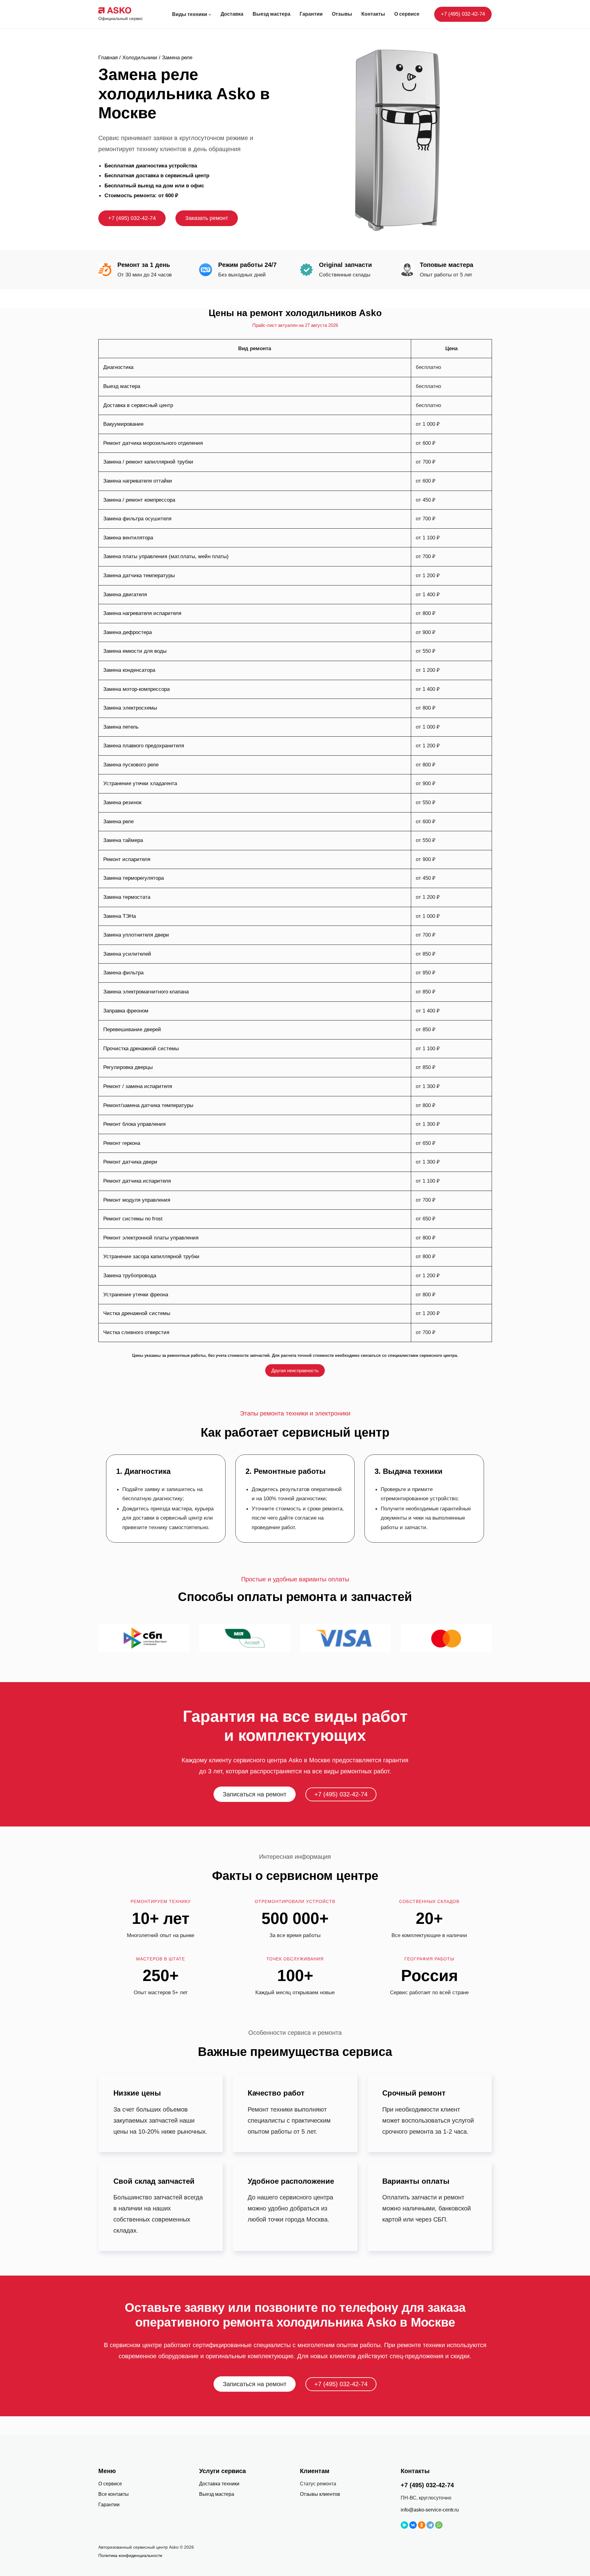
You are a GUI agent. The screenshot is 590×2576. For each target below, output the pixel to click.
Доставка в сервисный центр (138, 405)
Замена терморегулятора (134, 878)
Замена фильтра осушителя (137, 519)
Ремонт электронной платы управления (151, 1238)
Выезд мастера (122, 386)
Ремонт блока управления (134, 1124)
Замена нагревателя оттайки (138, 481)
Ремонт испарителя (127, 859)
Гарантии (109, 2505)
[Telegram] (430, 2525)
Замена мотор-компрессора (136, 689)
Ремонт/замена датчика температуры (148, 1105)
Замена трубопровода (130, 1276)
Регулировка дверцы (128, 1067)
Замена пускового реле (131, 765)
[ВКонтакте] (413, 2525)
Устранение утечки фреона (136, 1295)
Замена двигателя (125, 595)
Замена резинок (122, 803)
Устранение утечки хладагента (140, 783)
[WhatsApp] (439, 2525)
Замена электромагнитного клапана (146, 992)
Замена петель (121, 727)
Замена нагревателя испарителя (142, 613)
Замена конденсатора (129, 670)
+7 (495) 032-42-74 (463, 14)
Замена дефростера (128, 632)
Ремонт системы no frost (133, 1219)
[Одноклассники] (422, 2525)
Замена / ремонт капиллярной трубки (148, 462)
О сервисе (110, 2484)
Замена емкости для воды (135, 651)
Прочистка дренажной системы (141, 1049)
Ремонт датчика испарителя (137, 1181)
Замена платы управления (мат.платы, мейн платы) (166, 556)
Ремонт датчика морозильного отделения (153, 443)
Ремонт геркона (122, 1143)
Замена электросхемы (130, 708)
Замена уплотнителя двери (136, 935)
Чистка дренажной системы (137, 1313)
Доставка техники (219, 2484)
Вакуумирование (123, 424)
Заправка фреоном (126, 1011)
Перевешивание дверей (132, 1030)
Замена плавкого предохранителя (144, 746)
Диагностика (118, 367)
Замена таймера (123, 840)
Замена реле (118, 822)
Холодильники (140, 58)
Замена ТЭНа (120, 916)
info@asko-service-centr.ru (430, 2510)
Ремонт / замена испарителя (138, 1086)
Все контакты (114, 2494)
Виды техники (190, 14)
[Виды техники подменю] (210, 14)
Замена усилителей (127, 954)
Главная (108, 58)
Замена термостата (127, 897)
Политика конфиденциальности (130, 2555)
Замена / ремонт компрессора (139, 500)
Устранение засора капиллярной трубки (151, 1257)
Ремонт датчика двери (130, 1162)
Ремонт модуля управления (137, 1200)
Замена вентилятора (128, 538)
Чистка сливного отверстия (136, 1332)
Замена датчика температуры (139, 575)
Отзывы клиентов (320, 2494)
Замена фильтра (123, 973)
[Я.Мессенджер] (404, 2525)
